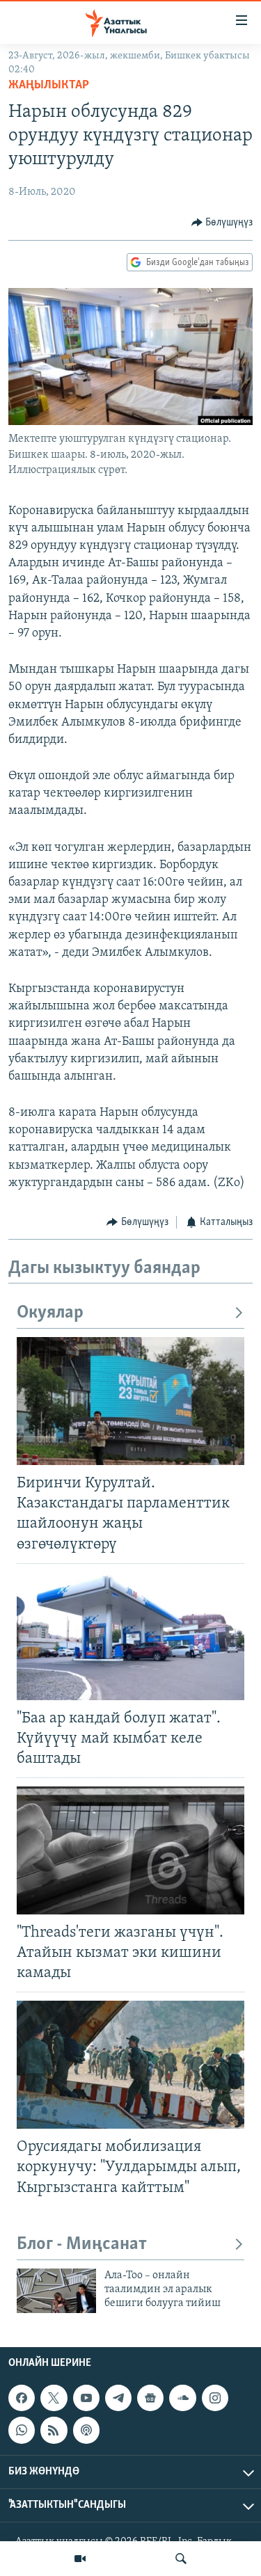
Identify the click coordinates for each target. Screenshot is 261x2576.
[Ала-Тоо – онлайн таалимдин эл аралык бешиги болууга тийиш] (56, 2291)
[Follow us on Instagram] (215, 2398)
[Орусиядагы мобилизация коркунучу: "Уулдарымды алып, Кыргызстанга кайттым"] (130, 2065)
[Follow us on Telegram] (118, 2398)
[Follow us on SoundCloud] (182, 2398)
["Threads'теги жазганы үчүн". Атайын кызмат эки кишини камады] (130, 1850)
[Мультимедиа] (80, 2559)
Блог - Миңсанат (82, 2245)
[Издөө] (181, 2559)
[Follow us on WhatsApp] (22, 2430)
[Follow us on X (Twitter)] (54, 2398)
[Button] (222, 223)
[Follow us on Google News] (150, 2398)
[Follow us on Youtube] (86, 2398)
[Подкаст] (86, 2430)
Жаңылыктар (49, 86)
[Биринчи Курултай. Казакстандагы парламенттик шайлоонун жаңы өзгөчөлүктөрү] (130, 1401)
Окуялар (50, 1313)
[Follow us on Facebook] (22, 2398)
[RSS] (54, 2430)
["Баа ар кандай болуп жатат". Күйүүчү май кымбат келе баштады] (130, 1636)
